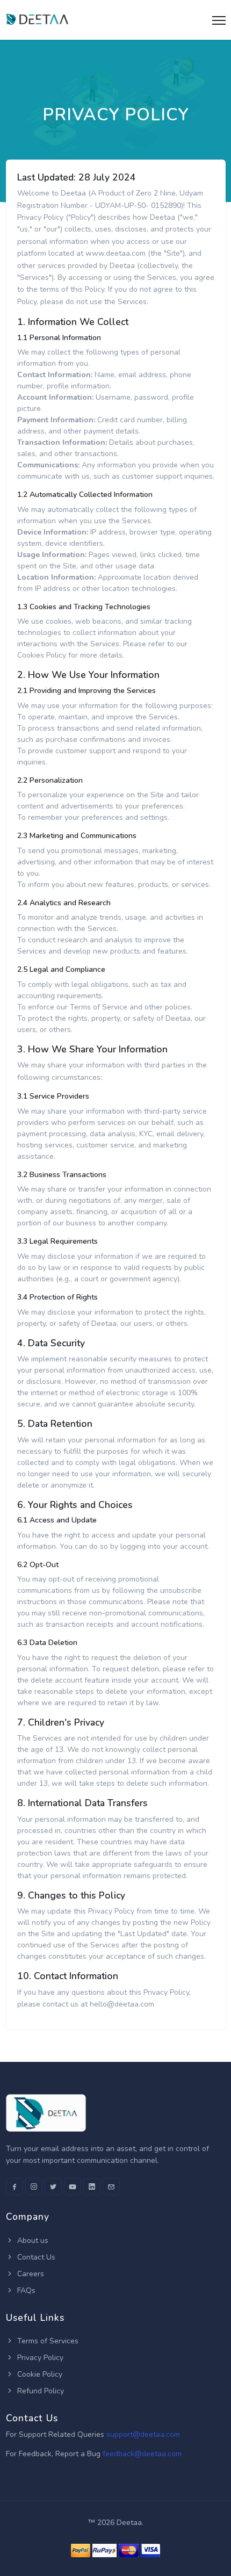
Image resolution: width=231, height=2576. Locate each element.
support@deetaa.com (143, 2434)
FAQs (25, 2290)
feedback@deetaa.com (142, 2454)
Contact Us (35, 2257)
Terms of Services (47, 2341)
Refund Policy (39, 2391)
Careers (30, 2274)
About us (32, 2241)
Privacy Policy (39, 2358)
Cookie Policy (39, 2374)
